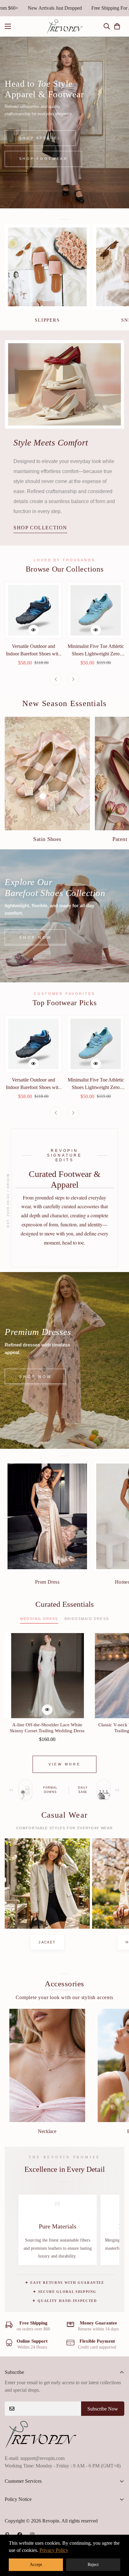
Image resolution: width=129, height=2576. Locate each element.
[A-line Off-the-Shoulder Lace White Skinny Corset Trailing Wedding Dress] (47, 1676)
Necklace (47, 2131)
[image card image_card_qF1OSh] (47, 1883)
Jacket (47, 1942)
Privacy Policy (54, 2550)
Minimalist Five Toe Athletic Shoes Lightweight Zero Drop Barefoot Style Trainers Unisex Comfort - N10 (96, 651)
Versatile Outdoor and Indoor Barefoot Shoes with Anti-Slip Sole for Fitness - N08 (33, 651)
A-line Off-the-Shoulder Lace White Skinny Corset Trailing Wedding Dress (47, 1728)
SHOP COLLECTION (40, 528)
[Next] (73, 679)
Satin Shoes (47, 839)
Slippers (47, 320)
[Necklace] (47, 2065)
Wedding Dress (39, 1619)
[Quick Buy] (34, 630)
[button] (117, 26)
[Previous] (56, 679)
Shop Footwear (43, 143)
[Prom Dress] (47, 1516)
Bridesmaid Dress (87, 1619)
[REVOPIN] (65, 26)
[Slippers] (47, 267)
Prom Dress (47, 1582)
